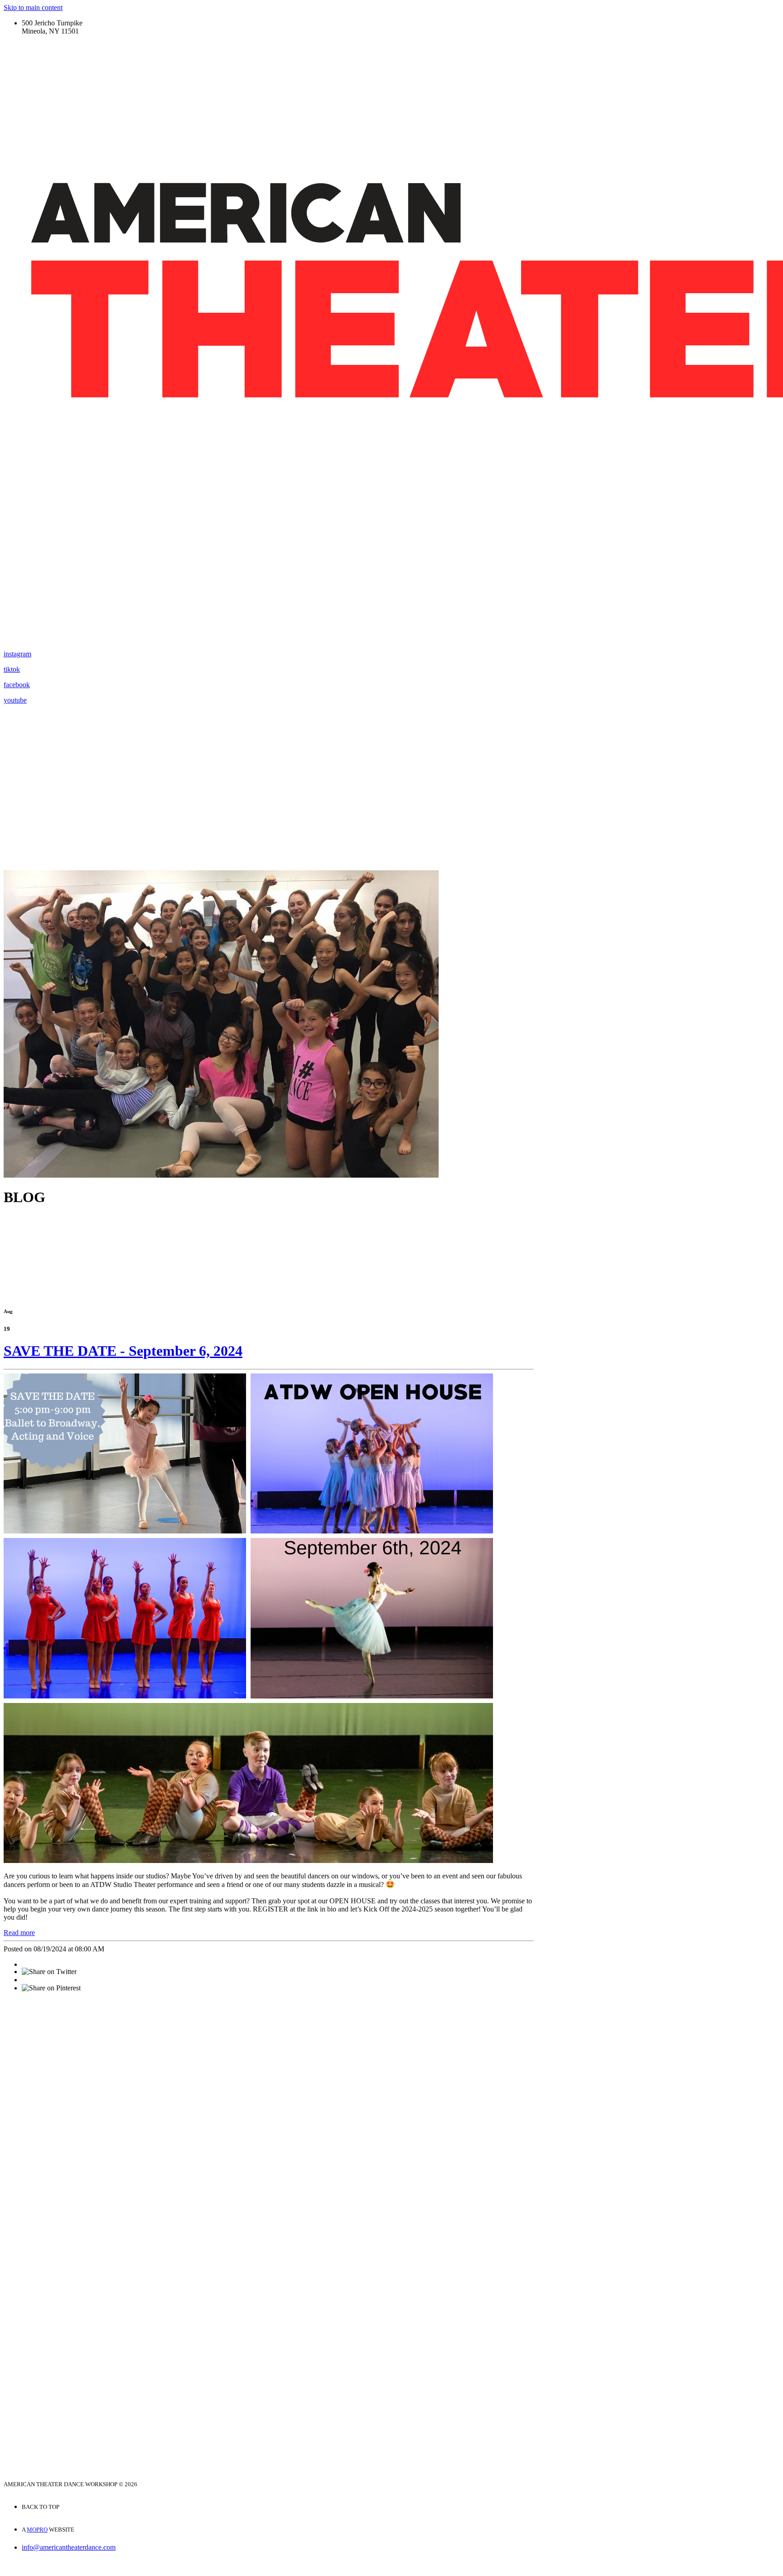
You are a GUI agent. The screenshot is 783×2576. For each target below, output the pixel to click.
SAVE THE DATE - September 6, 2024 (123, 1351)
